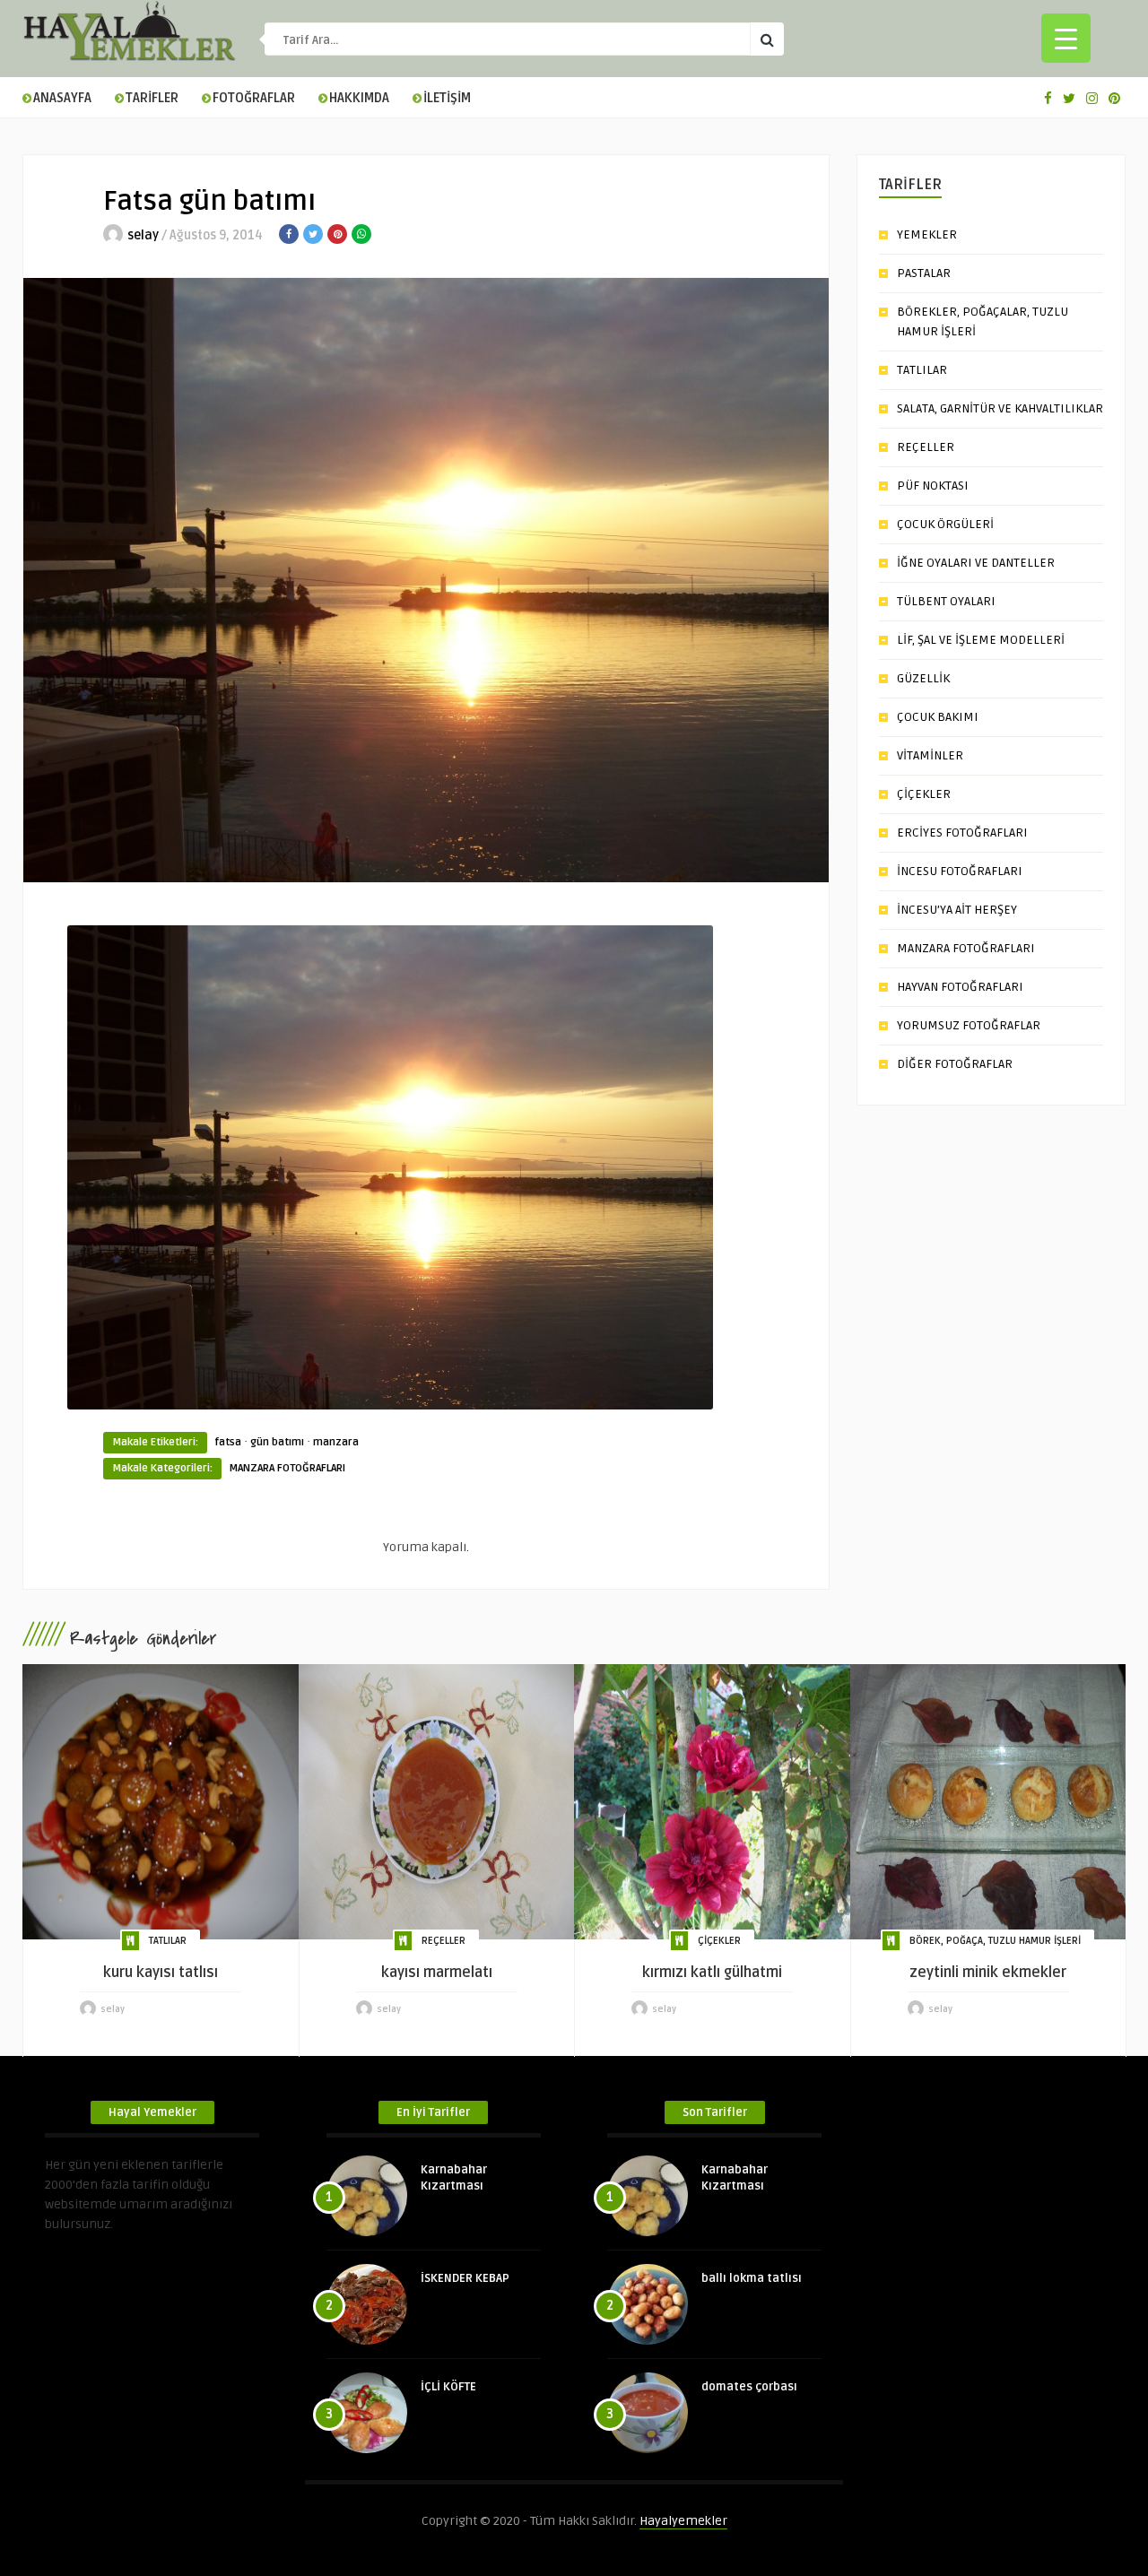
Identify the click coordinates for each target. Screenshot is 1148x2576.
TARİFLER (152, 98)
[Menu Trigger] (1066, 38)
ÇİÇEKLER (924, 794)
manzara (336, 1442)
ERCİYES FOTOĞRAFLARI (962, 833)
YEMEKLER (927, 234)
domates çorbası (749, 2387)
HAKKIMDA (359, 98)
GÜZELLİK (923, 678)
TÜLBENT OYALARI (946, 601)
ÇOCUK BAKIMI (938, 717)
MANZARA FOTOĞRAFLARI (287, 1468)
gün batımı (277, 1442)
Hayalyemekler (683, 2521)
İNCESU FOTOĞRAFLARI (960, 871)
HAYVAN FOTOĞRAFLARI (960, 987)
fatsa (228, 1442)
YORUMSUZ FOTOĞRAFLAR (969, 1025)
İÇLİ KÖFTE (448, 2387)
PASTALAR (924, 273)
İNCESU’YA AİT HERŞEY (957, 910)
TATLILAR (922, 370)
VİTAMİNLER (930, 755)
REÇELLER (926, 447)
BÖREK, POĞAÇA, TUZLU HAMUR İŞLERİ (995, 1941)
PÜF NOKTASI (933, 486)
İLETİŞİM (447, 98)
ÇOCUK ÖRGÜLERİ (945, 524)
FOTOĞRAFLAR (254, 98)
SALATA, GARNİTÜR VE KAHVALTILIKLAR (1000, 408)
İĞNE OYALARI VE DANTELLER (976, 563)
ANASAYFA (62, 98)
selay (143, 235)
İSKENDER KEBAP (465, 2278)
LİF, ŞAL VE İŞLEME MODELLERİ (981, 640)
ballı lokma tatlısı (752, 2278)
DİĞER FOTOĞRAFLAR (955, 1064)
